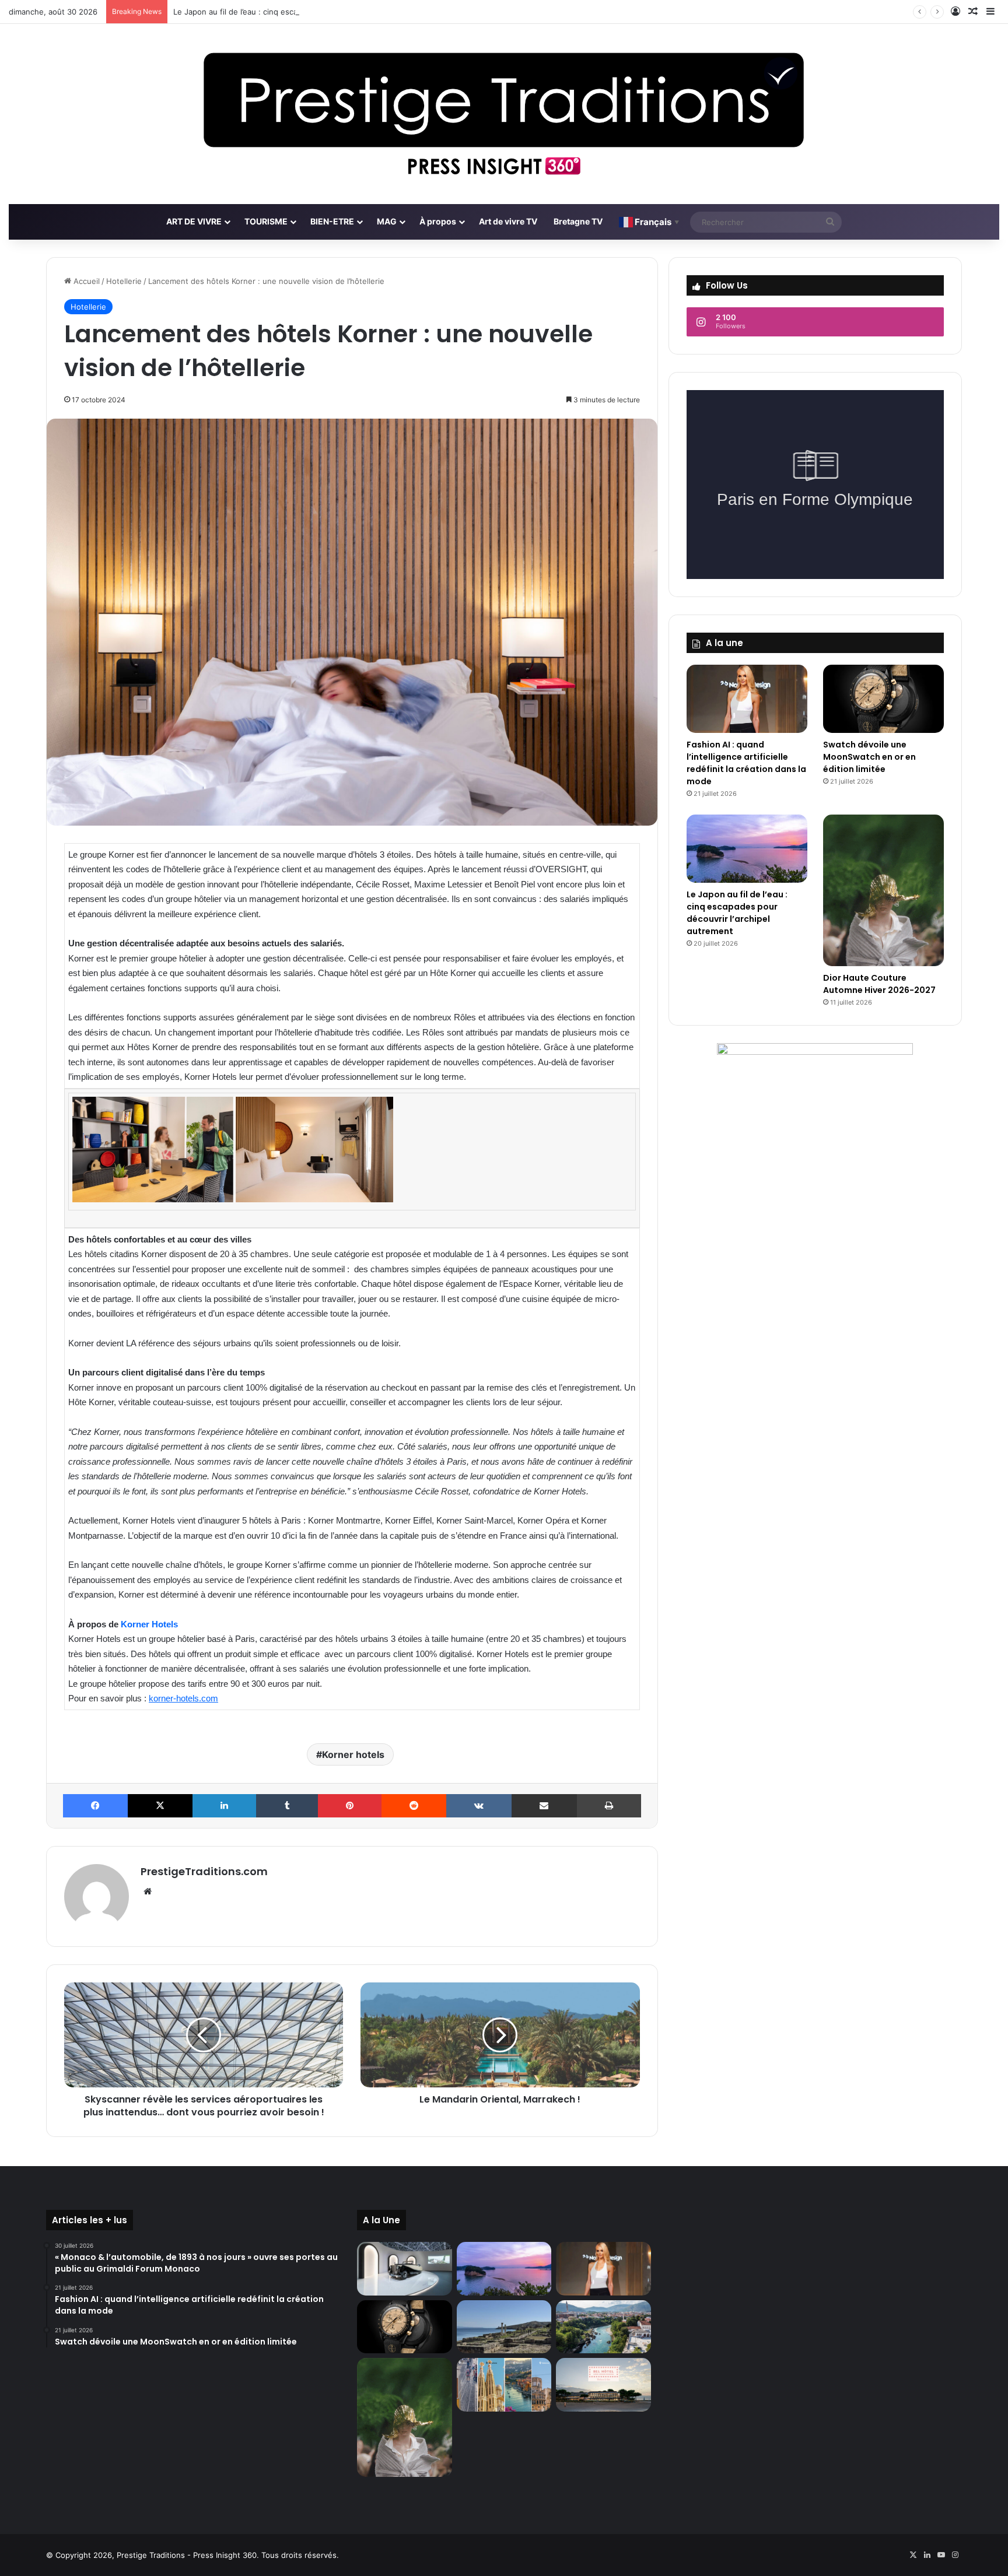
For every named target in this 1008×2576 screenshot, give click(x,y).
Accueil (85, 281)
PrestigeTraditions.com (204, 1871)
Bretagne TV (578, 221)
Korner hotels (353, 1754)
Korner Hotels (149, 1624)
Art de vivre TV (508, 221)
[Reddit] (414, 1806)
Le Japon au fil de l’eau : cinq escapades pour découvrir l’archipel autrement (311, 12)
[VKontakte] (479, 1806)
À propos (438, 221)
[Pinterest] (350, 1806)
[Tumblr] (287, 1806)
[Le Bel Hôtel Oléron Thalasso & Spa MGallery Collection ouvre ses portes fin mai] (603, 2385)
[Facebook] (95, 1806)
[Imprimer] (609, 1806)
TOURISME (266, 221)
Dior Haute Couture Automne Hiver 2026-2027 (879, 984)
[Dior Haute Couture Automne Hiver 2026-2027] (883, 890)
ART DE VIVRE (194, 221)
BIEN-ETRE (332, 221)
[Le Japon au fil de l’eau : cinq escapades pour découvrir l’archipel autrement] (747, 849)
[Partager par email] (544, 1806)
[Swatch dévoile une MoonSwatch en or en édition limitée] (883, 699)
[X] (160, 1806)
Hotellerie (124, 281)
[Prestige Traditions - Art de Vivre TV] (504, 114)
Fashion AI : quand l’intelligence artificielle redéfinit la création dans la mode (746, 763)
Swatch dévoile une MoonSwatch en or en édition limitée (869, 757)
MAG (387, 221)
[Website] (148, 1891)
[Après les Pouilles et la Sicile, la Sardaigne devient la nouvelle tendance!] (504, 2327)
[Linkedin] (224, 1806)
